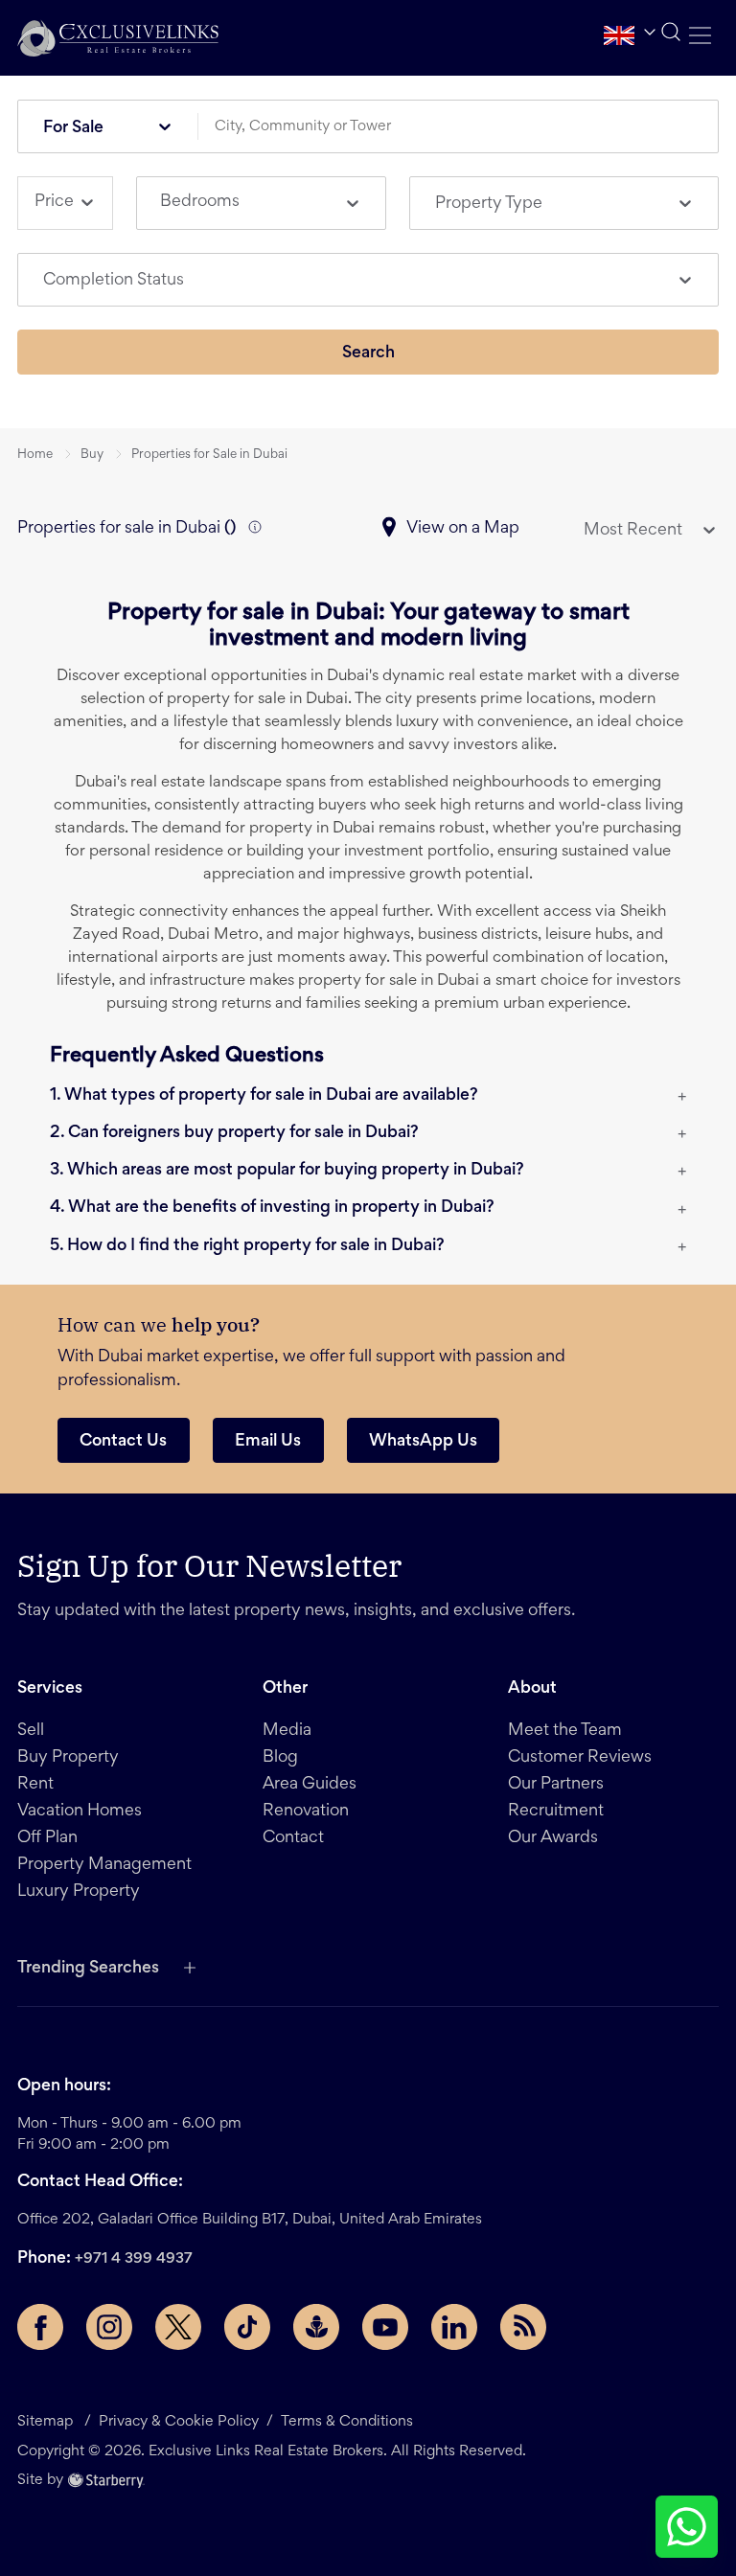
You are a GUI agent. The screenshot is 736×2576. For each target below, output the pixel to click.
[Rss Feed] (523, 2327)
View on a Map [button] (463, 529)
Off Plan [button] (47, 1838)
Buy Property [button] (68, 1758)
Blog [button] (280, 1758)
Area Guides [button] (310, 1785)
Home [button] (35, 455)
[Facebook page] (40, 2327)
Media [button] (287, 1731)
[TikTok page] (247, 2327)
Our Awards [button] (553, 1838)
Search (368, 353)
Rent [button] (35, 1785)
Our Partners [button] (556, 1785)
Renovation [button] (306, 1812)
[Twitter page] (178, 2327)
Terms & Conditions (347, 2422)
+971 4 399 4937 (134, 2259)
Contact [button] (293, 1838)
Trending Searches (88, 1969)
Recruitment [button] (556, 1812)
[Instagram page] (109, 2327)
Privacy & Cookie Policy (179, 2422)
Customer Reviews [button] (580, 1758)
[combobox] (465, 127)
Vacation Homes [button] (80, 1812)
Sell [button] (31, 1731)
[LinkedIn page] (454, 2327)
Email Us (268, 1442)
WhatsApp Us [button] (423, 1442)
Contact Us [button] (123, 1442)
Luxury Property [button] (79, 1892)
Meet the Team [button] (565, 1731)
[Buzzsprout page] (316, 2327)
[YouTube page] (385, 2327)
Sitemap (45, 2422)
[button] (118, 38)
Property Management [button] (104, 1865)
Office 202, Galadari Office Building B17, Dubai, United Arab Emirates (250, 2220)
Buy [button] (92, 455)
